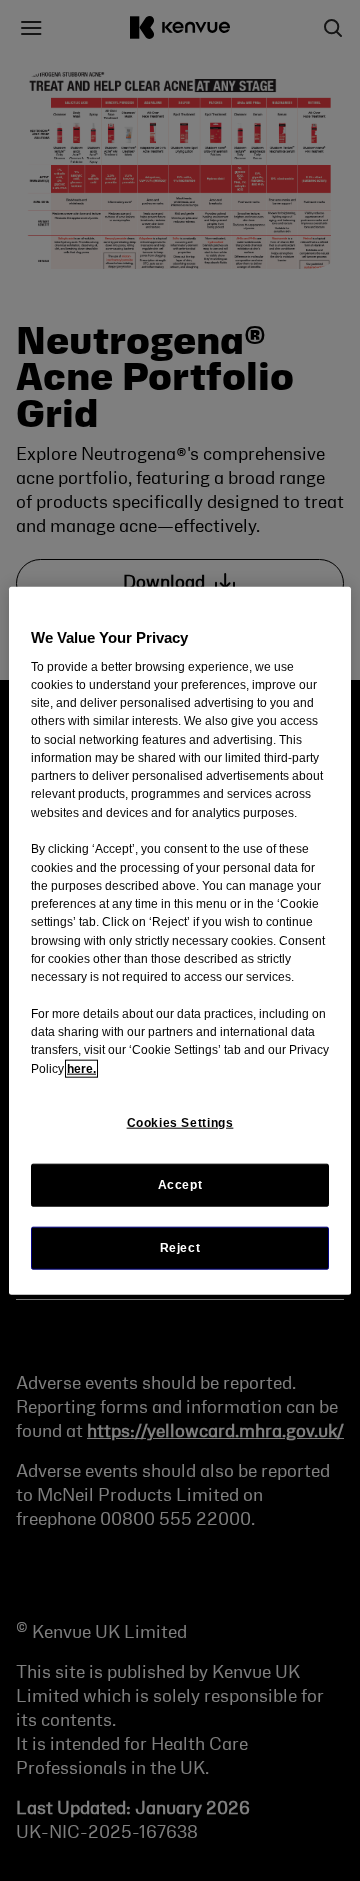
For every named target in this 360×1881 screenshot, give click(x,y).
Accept (180, 1185)
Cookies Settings (180, 1123)
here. (81, 1068)
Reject (180, 1248)
